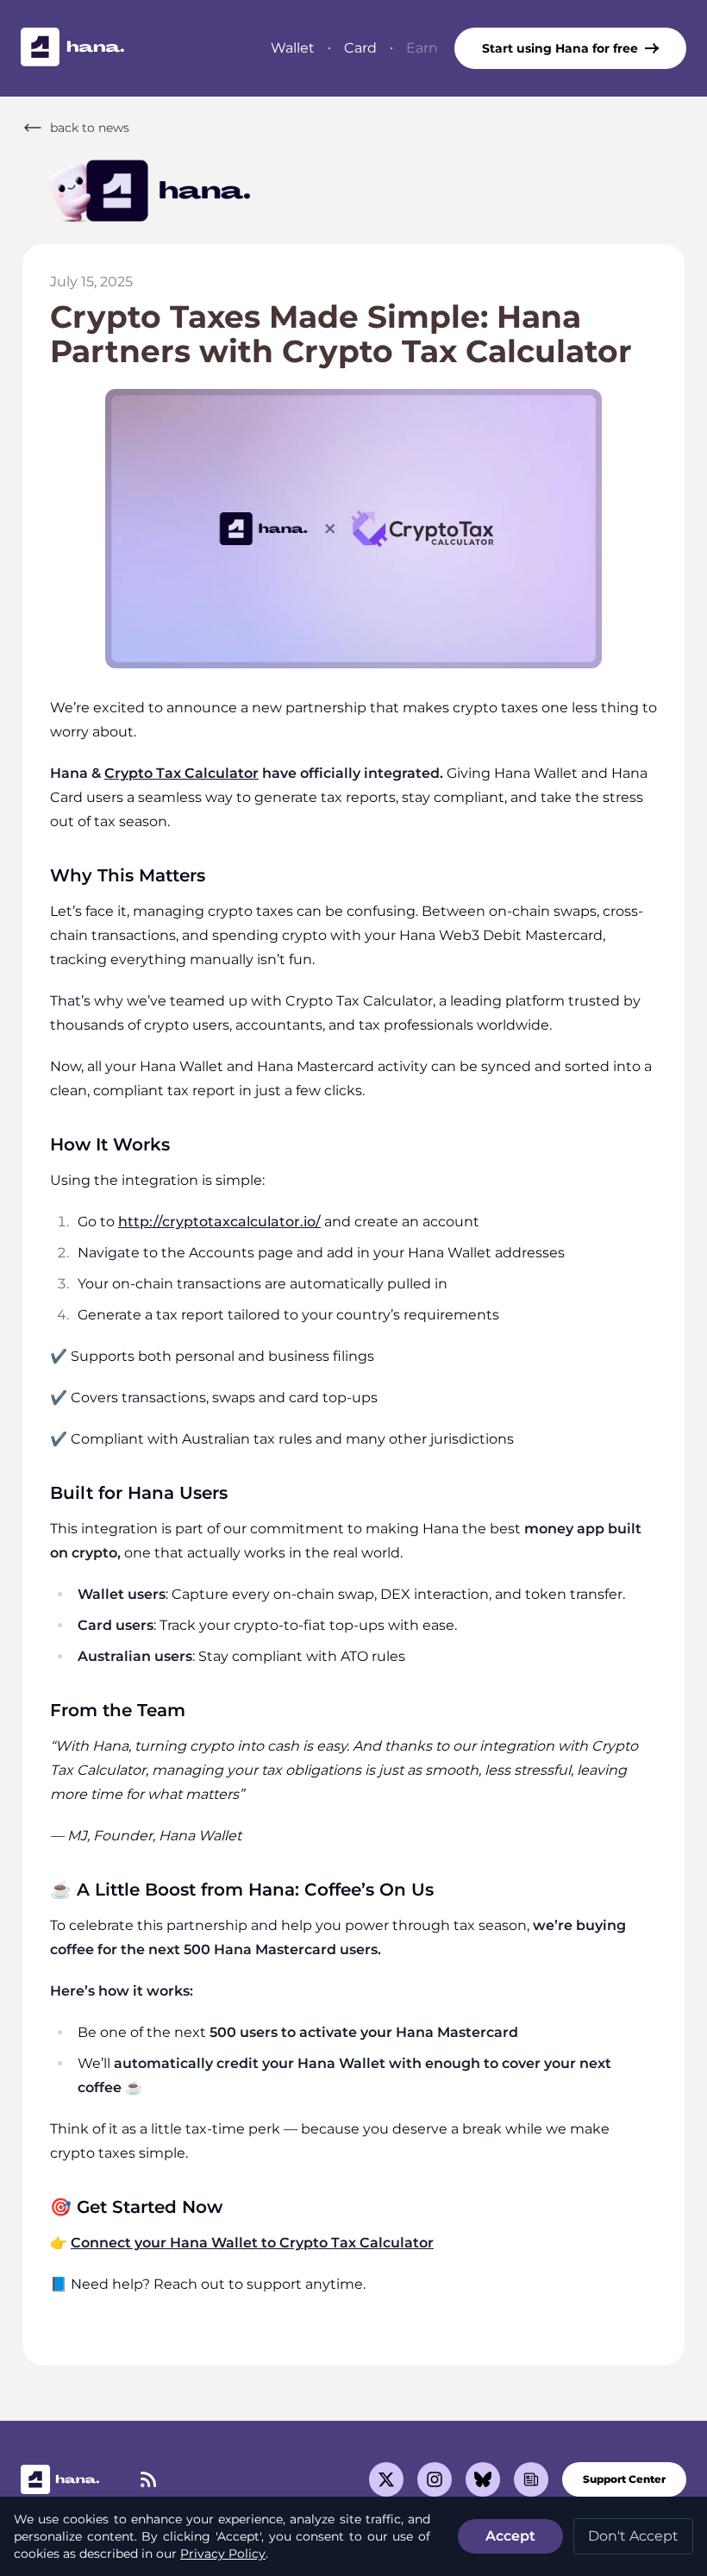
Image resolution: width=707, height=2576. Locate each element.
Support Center (624, 2479)
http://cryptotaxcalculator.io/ (219, 1222)
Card (360, 48)
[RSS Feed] (148, 2479)
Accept (510, 2536)
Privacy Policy (223, 2554)
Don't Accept (633, 2536)
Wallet (293, 48)
